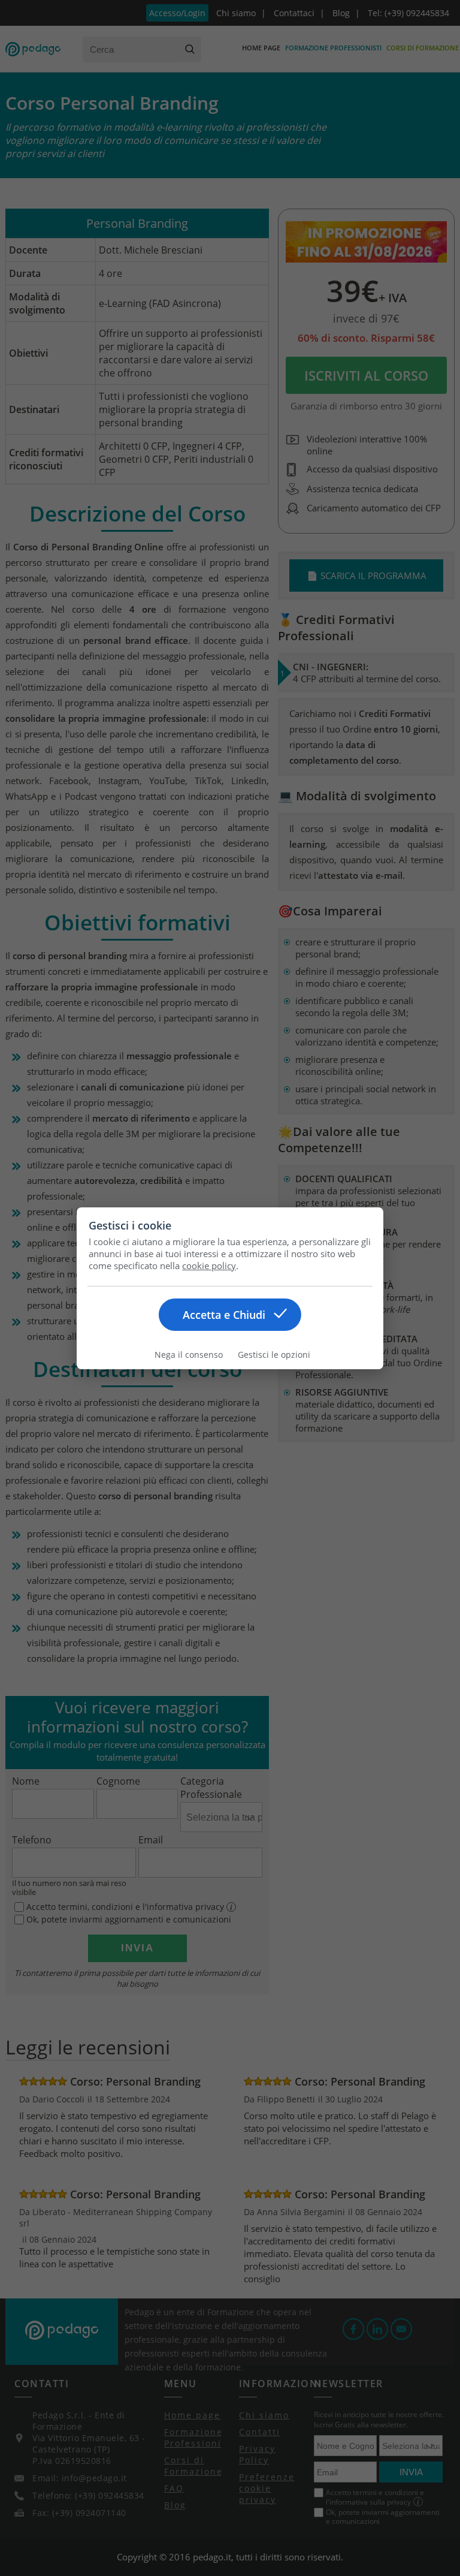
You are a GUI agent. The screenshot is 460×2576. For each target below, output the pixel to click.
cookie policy (209, 1266)
